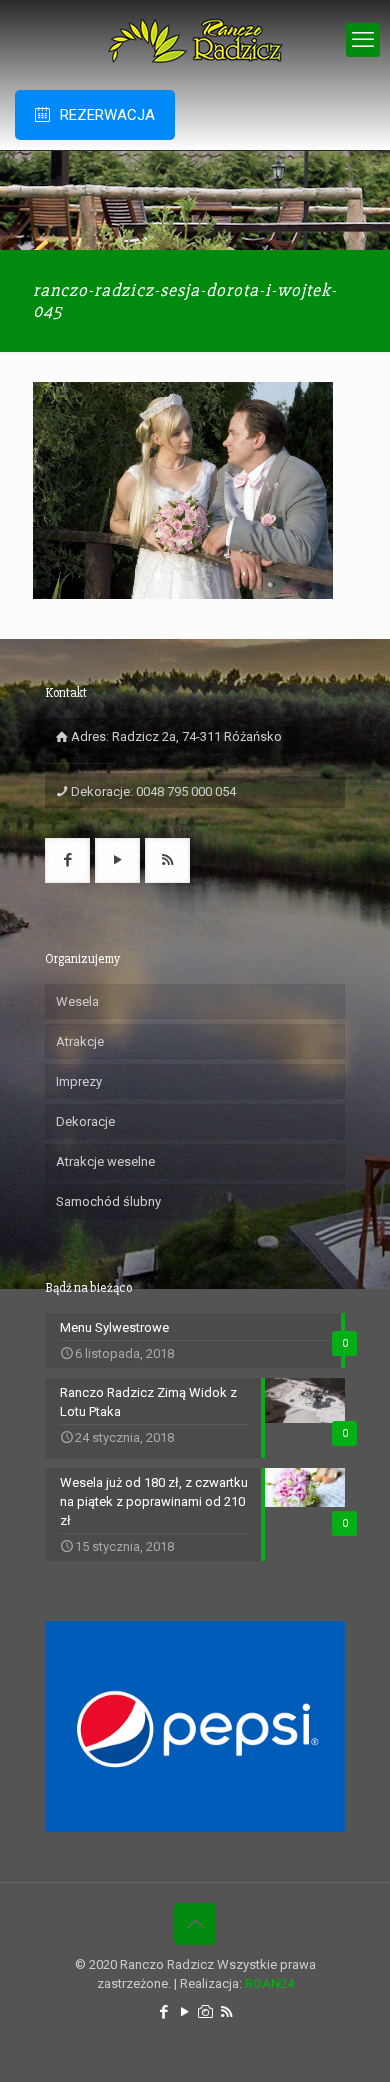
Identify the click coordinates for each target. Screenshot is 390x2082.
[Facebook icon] (163, 2012)
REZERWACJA (107, 115)
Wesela (77, 1001)
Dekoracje (85, 1121)
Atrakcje (80, 1041)
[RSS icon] (226, 2012)
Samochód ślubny (108, 1201)
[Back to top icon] (195, 1924)
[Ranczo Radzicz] (195, 40)
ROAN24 (269, 1983)
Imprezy (79, 1081)
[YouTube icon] (184, 2012)
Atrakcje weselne (105, 1161)
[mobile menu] (363, 40)
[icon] (205, 2012)
